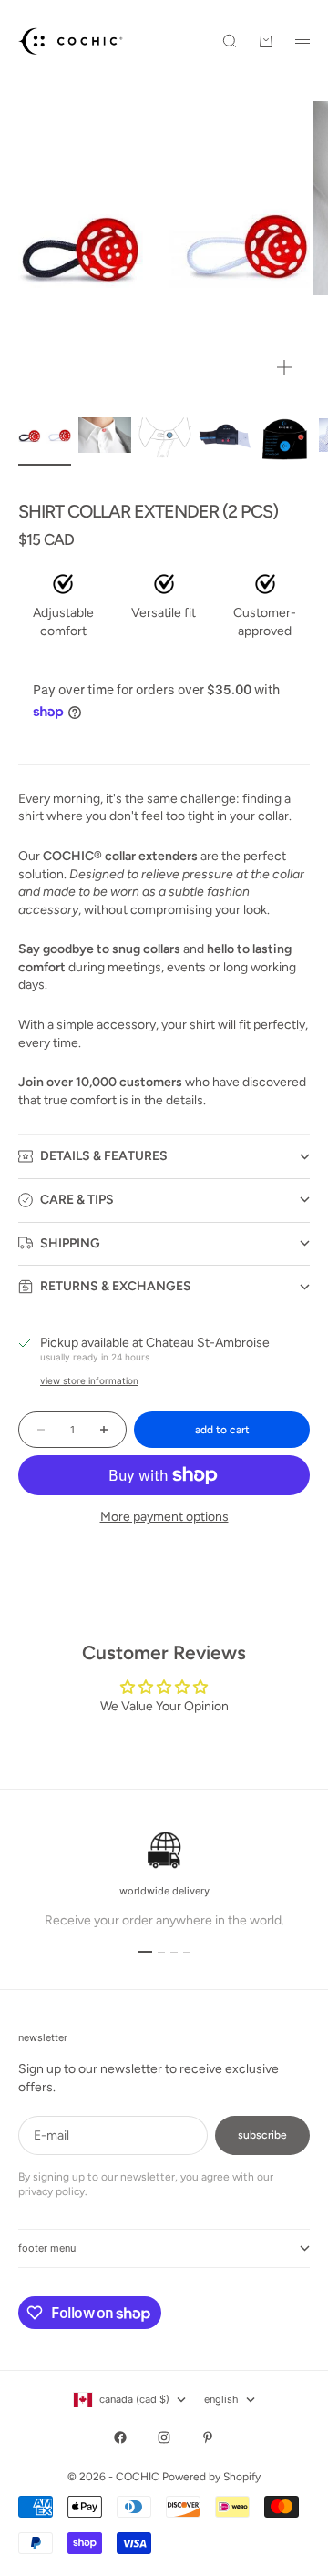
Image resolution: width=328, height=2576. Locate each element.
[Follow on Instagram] (164, 2437)
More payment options (164, 1517)
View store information (89, 1380)
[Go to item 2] (105, 435)
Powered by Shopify (211, 2477)
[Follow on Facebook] (120, 2437)
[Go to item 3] (165, 436)
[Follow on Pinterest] (208, 2437)
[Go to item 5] (285, 435)
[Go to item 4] (225, 436)
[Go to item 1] (45, 436)
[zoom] (284, 367)
